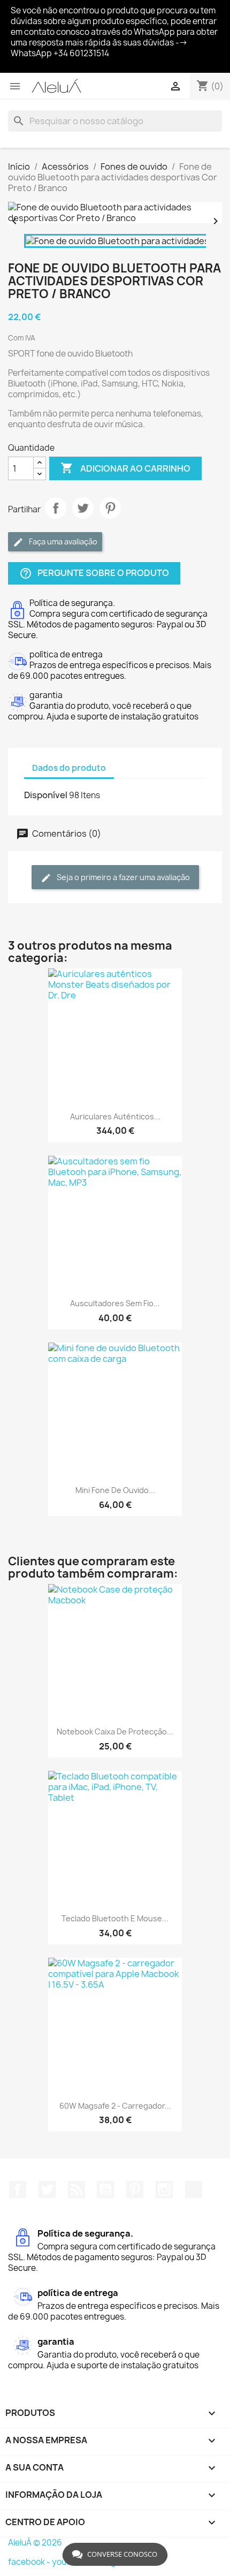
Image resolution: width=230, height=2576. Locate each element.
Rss (76, 2189)
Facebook (18, 2189)
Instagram (164, 2189)
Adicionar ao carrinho (125, 468)
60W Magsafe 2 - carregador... (115, 2106)
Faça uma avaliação (62, 541)
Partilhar (56, 508)
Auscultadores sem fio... (115, 1303)
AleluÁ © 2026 (35, 2543)
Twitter (47, 2189)
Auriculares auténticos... (115, 1116)
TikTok (194, 2189)
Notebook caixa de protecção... (115, 1732)
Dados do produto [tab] (69, 768)
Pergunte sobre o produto (94, 574)
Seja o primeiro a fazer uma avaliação (122, 877)
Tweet (83, 508)
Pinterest (110, 508)
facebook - (30, 2562)
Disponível (46, 795)
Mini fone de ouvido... (115, 1490)
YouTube (105, 2189)
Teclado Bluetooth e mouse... (115, 1918)
